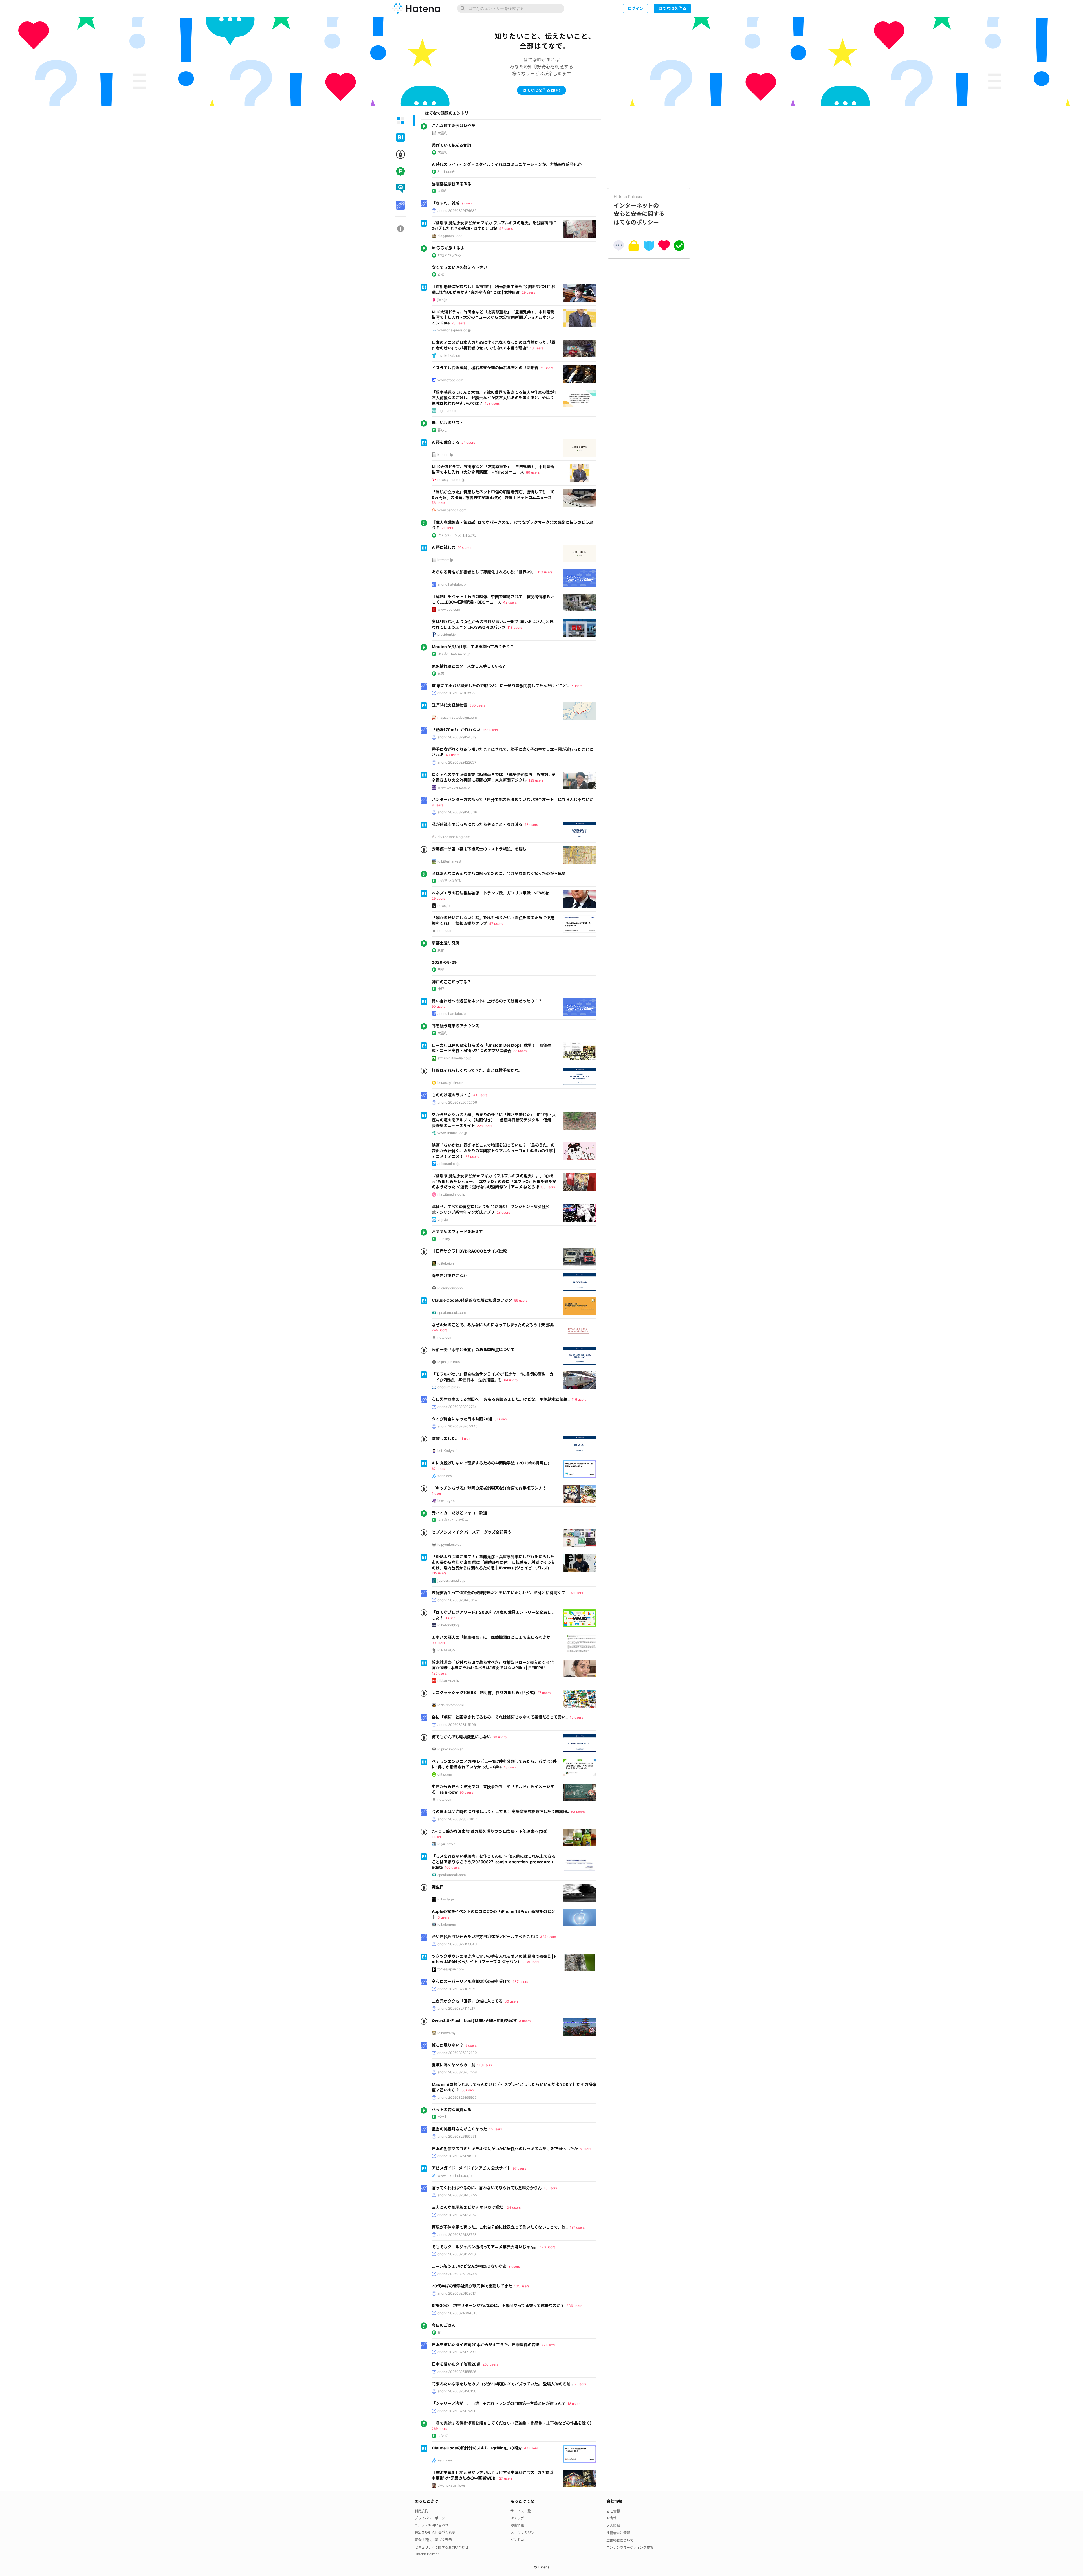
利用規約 (421, 2511)
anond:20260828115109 (457, 1725)
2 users (447, 528)
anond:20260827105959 (457, 1989)
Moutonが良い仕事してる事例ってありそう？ (473, 647)
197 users (577, 2227)
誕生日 (438, 1887)
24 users (468, 442)
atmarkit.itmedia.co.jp (454, 1058)
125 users (439, 1673)
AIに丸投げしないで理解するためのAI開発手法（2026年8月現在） (492, 1463)
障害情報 (517, 2525)
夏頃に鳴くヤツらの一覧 (454, 2065)
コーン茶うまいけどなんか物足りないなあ (469, 2266)
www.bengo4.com (452, 510)
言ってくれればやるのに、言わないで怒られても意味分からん (487, 2188)
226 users (485, 1126)
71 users (547, 368)
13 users (537, 348)
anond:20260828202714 (457, 1407)
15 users (496, 2129)
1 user (466, 1439)
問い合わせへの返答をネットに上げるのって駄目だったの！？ (487, 1001)
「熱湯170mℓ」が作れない (456, 730)
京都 (441, 950)
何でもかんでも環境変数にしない (461, 1737)
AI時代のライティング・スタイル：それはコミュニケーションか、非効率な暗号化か (507, 164)
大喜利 (443, 133)
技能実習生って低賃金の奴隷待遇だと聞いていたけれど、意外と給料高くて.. (500, 1593)
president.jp (447, 634)
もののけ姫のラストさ (452, 1095)
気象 (441, 673)
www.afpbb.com (450, 380)
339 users (531, 1962)
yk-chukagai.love (451, 2485)
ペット (443, 2117)
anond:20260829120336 (457, 812)
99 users (438, 1643)
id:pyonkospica (449, 1544)
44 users (480, 1095)
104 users (513, 2207)
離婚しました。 (446, 1438)
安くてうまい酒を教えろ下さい (459, 267)
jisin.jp (442, 300)
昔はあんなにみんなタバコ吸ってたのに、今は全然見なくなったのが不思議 (499, 873)
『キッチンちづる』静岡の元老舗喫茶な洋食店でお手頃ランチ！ (489, 1488)
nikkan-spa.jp (448, 1680)
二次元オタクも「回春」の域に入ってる (467, 2001)
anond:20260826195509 (457, 2097)
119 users (439, 1573)
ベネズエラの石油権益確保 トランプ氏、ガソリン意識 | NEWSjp (491, 893)
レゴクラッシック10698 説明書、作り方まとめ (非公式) (484, 1692)
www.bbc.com (449, 609)
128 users (492, 403)
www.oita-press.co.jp (454, 330)
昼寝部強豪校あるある (452, 184)
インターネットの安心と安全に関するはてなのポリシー (639, 210)
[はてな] (416, 8)
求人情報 (613, 2525)
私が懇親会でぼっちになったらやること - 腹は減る (477, 824)
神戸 (441, 989)
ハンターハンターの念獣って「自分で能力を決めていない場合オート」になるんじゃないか (513, 799)
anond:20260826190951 (457, 2136)
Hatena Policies (427, 2554)
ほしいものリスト (448, 423)
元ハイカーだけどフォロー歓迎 (459, 1513)
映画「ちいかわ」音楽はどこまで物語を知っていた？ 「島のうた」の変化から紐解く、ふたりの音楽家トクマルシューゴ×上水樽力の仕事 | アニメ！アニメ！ (494, 1150)
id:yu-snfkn (446, 1844)
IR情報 (611, 2518)
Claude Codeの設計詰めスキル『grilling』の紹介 (477, 2448)
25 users (472, 1157)
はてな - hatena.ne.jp (454, 654)
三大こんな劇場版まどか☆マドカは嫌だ (467, 2207)
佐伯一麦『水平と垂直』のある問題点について (473, 1349)
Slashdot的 (446, 172)
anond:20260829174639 (457, 211)
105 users (522, 2286)
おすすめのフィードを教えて (457, 1232)
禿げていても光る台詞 (451, 145)
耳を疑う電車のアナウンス (455, 1026)
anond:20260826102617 (457, 2293)
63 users (578, 1812)
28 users (503, 1212)
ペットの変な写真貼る (452, 2110)
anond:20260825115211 (456, 2411)
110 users (545, 572)
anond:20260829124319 (457, 737)
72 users (548, 2345)
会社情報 (613, 2511)
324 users (548, 1937)
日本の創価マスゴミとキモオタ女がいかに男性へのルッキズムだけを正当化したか (505, 2149)
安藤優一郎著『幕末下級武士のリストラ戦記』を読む (479, 849)
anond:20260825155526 (457, 2372)
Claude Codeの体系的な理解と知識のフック (472, 1300)
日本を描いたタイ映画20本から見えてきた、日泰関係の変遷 (486, 2345)
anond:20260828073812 (457, 1819)
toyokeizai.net (449, 356)
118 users (515, 627)
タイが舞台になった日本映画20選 (462, 1419)
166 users (452, 1867)
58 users (438, 503)
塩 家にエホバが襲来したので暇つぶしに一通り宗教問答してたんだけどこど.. (500, 686)
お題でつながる (449, 255)
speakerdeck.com (452, 1313)
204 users (465, 548)
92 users (576, 1593)
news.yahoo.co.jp (451, 480)
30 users (511, 2001)
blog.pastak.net (450, 236)
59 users (521, 1300)
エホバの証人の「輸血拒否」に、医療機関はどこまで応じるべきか (491, 1637)
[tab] (400, 120)
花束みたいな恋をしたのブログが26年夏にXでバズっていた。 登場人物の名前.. (502, 2384)
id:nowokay (447, 2033)
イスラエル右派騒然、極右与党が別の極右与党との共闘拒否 (485, 368)
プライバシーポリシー (432, 2518)
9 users (467, 203)
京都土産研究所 (446, 943)
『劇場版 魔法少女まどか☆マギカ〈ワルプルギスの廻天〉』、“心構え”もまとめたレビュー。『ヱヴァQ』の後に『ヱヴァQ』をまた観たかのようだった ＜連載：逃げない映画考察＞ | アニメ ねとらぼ (494, 1181)
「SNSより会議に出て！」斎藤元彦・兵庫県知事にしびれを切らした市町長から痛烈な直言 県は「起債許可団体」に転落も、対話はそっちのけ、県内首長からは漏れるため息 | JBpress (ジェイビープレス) (493, 1562)
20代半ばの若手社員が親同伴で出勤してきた (472, 2286)
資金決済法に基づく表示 (433, 2540)
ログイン (635, 8)
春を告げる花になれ (450, 1276)
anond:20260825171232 (457, 2352)
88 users (520, 1051)
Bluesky (444, 1239)
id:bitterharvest (449, 861)
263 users (490, 730)
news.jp (443, 906)
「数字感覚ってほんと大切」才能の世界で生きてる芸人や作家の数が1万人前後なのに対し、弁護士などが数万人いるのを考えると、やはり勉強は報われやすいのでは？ (494, 398)
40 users (453, 755)
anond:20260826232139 (457, 2053)
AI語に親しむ (444, 547)
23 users (458, 323)
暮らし (443, 430)
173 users (548, 2247)
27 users (544, 1693)
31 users (501, 1419)
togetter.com (447, 411)
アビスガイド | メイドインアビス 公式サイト (471, 2168)
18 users (510, 1767)
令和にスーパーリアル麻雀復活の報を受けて (471, 1981)
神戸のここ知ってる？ (451, 982)
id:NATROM (447, 1650)
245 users (440, 1330)
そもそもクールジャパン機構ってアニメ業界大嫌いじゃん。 (485, 2247)
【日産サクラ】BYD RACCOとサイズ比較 (469, 1251)
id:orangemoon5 (450, 1288)
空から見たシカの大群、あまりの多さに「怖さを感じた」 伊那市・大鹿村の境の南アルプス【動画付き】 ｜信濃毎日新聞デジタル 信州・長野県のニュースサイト (494, 1120)
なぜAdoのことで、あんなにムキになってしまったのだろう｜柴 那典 (493, 1325)
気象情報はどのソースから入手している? (468, 666)
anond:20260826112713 (457, 2254)
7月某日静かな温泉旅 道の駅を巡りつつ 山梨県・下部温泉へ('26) (490, 1831)
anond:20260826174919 (457, 2156)
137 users (520, 1982)
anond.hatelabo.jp (452, 584)
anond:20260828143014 (457, 1600)
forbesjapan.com (451, 1969)
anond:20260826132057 (457, 2215)
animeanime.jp (449, 1164)
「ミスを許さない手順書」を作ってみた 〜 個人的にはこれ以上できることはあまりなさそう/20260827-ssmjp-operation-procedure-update (494, 1862)
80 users (533, 472)
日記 (441, 970)
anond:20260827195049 (457, 1944)
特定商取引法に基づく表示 (435, 2532)
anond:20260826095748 (457, 2274)
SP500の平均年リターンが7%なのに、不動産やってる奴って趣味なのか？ (498, 2305)
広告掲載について (620, 2540)
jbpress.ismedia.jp (451, 1580)
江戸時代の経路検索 (450, 705)
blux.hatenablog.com (454, 837)
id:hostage (446, 1899)
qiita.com (445, 1774)
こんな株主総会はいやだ (454, 126)
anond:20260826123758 (457, 2235)
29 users (528, 292)
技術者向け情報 (618, 2533)
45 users (506, 229)
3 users (443, 1917)
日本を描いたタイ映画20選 (456, 2364)
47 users (496, 924)
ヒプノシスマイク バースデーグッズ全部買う (472, 1532)
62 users (438, 1469)
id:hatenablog (448, 1625)
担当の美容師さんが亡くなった (459, 2129)
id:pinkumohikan (450, 1749)
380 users (477, 705)
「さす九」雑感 (446, 203)
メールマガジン (522, 2533)
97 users (519, 2168)
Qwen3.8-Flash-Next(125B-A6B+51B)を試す (474, 2020)
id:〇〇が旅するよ (448, 248)
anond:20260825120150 (457, 2391)
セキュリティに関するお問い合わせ (442, 2547)
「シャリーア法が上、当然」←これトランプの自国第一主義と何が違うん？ (499, 2403)
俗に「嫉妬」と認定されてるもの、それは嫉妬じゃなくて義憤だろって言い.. (500, 1717)
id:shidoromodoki (451, 1705)
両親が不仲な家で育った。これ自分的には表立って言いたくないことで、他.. (500, 2227)
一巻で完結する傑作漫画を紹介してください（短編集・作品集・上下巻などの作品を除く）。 (514, 2423)
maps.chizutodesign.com (457, 717)
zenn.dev (445, 1476)
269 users (439, 2429)
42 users (510, 602)
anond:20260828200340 (458, 1426)
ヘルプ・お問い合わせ (432, 2525)
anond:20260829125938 (457, 693)
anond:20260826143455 (457, 2195)
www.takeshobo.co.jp (454, 2176)
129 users (536, 780)
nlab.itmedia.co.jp (451, 1194)
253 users (490, 2364)
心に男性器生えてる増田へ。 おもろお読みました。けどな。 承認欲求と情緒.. (501, 1399)
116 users (579, 1399)
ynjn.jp (443, 1219)
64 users (511, 1380)
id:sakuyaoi (446, 1501)
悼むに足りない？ (448, 2045)
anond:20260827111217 (456, 2008)
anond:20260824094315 (457, 2313)
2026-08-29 (444, 962)
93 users (531, 825)
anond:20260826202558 (457, 2072)
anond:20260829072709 (457, 1102)
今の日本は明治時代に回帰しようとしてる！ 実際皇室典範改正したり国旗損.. (500, 1811)
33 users (548, 1187)
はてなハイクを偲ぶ (453, 1520)
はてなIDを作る (672, 8)
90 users (439, 1007)
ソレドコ (517, 2540)
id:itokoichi (446, 1263)
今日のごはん (444, 2325)
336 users (574, 2306)
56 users (468, 2090)
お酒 (441, 274)
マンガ (443, 2436)
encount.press (449, 1387)
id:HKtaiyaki (447, 1451)
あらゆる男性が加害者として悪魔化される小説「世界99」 (484, 572)
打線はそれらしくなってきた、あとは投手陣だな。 (477, 1070)
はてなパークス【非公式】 (458, 535)
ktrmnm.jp (445, 455)
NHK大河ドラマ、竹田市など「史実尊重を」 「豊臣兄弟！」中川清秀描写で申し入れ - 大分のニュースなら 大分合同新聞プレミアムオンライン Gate (493, 317)
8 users (437, 805)
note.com (445, 931)
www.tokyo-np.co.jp (454, 787)
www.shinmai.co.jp (452, 1133)
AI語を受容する (446, 442)
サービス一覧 (521, 2511)
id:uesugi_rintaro (450, 1083)
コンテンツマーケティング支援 (630, 2547)
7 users (577, 686)
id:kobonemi (447, 1924)
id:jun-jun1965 (449, 1362)
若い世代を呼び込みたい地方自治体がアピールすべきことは (485, 1936)
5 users (585, 2149)
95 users (466, 1792)
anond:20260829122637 (457, 762)
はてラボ (517, 2518)
